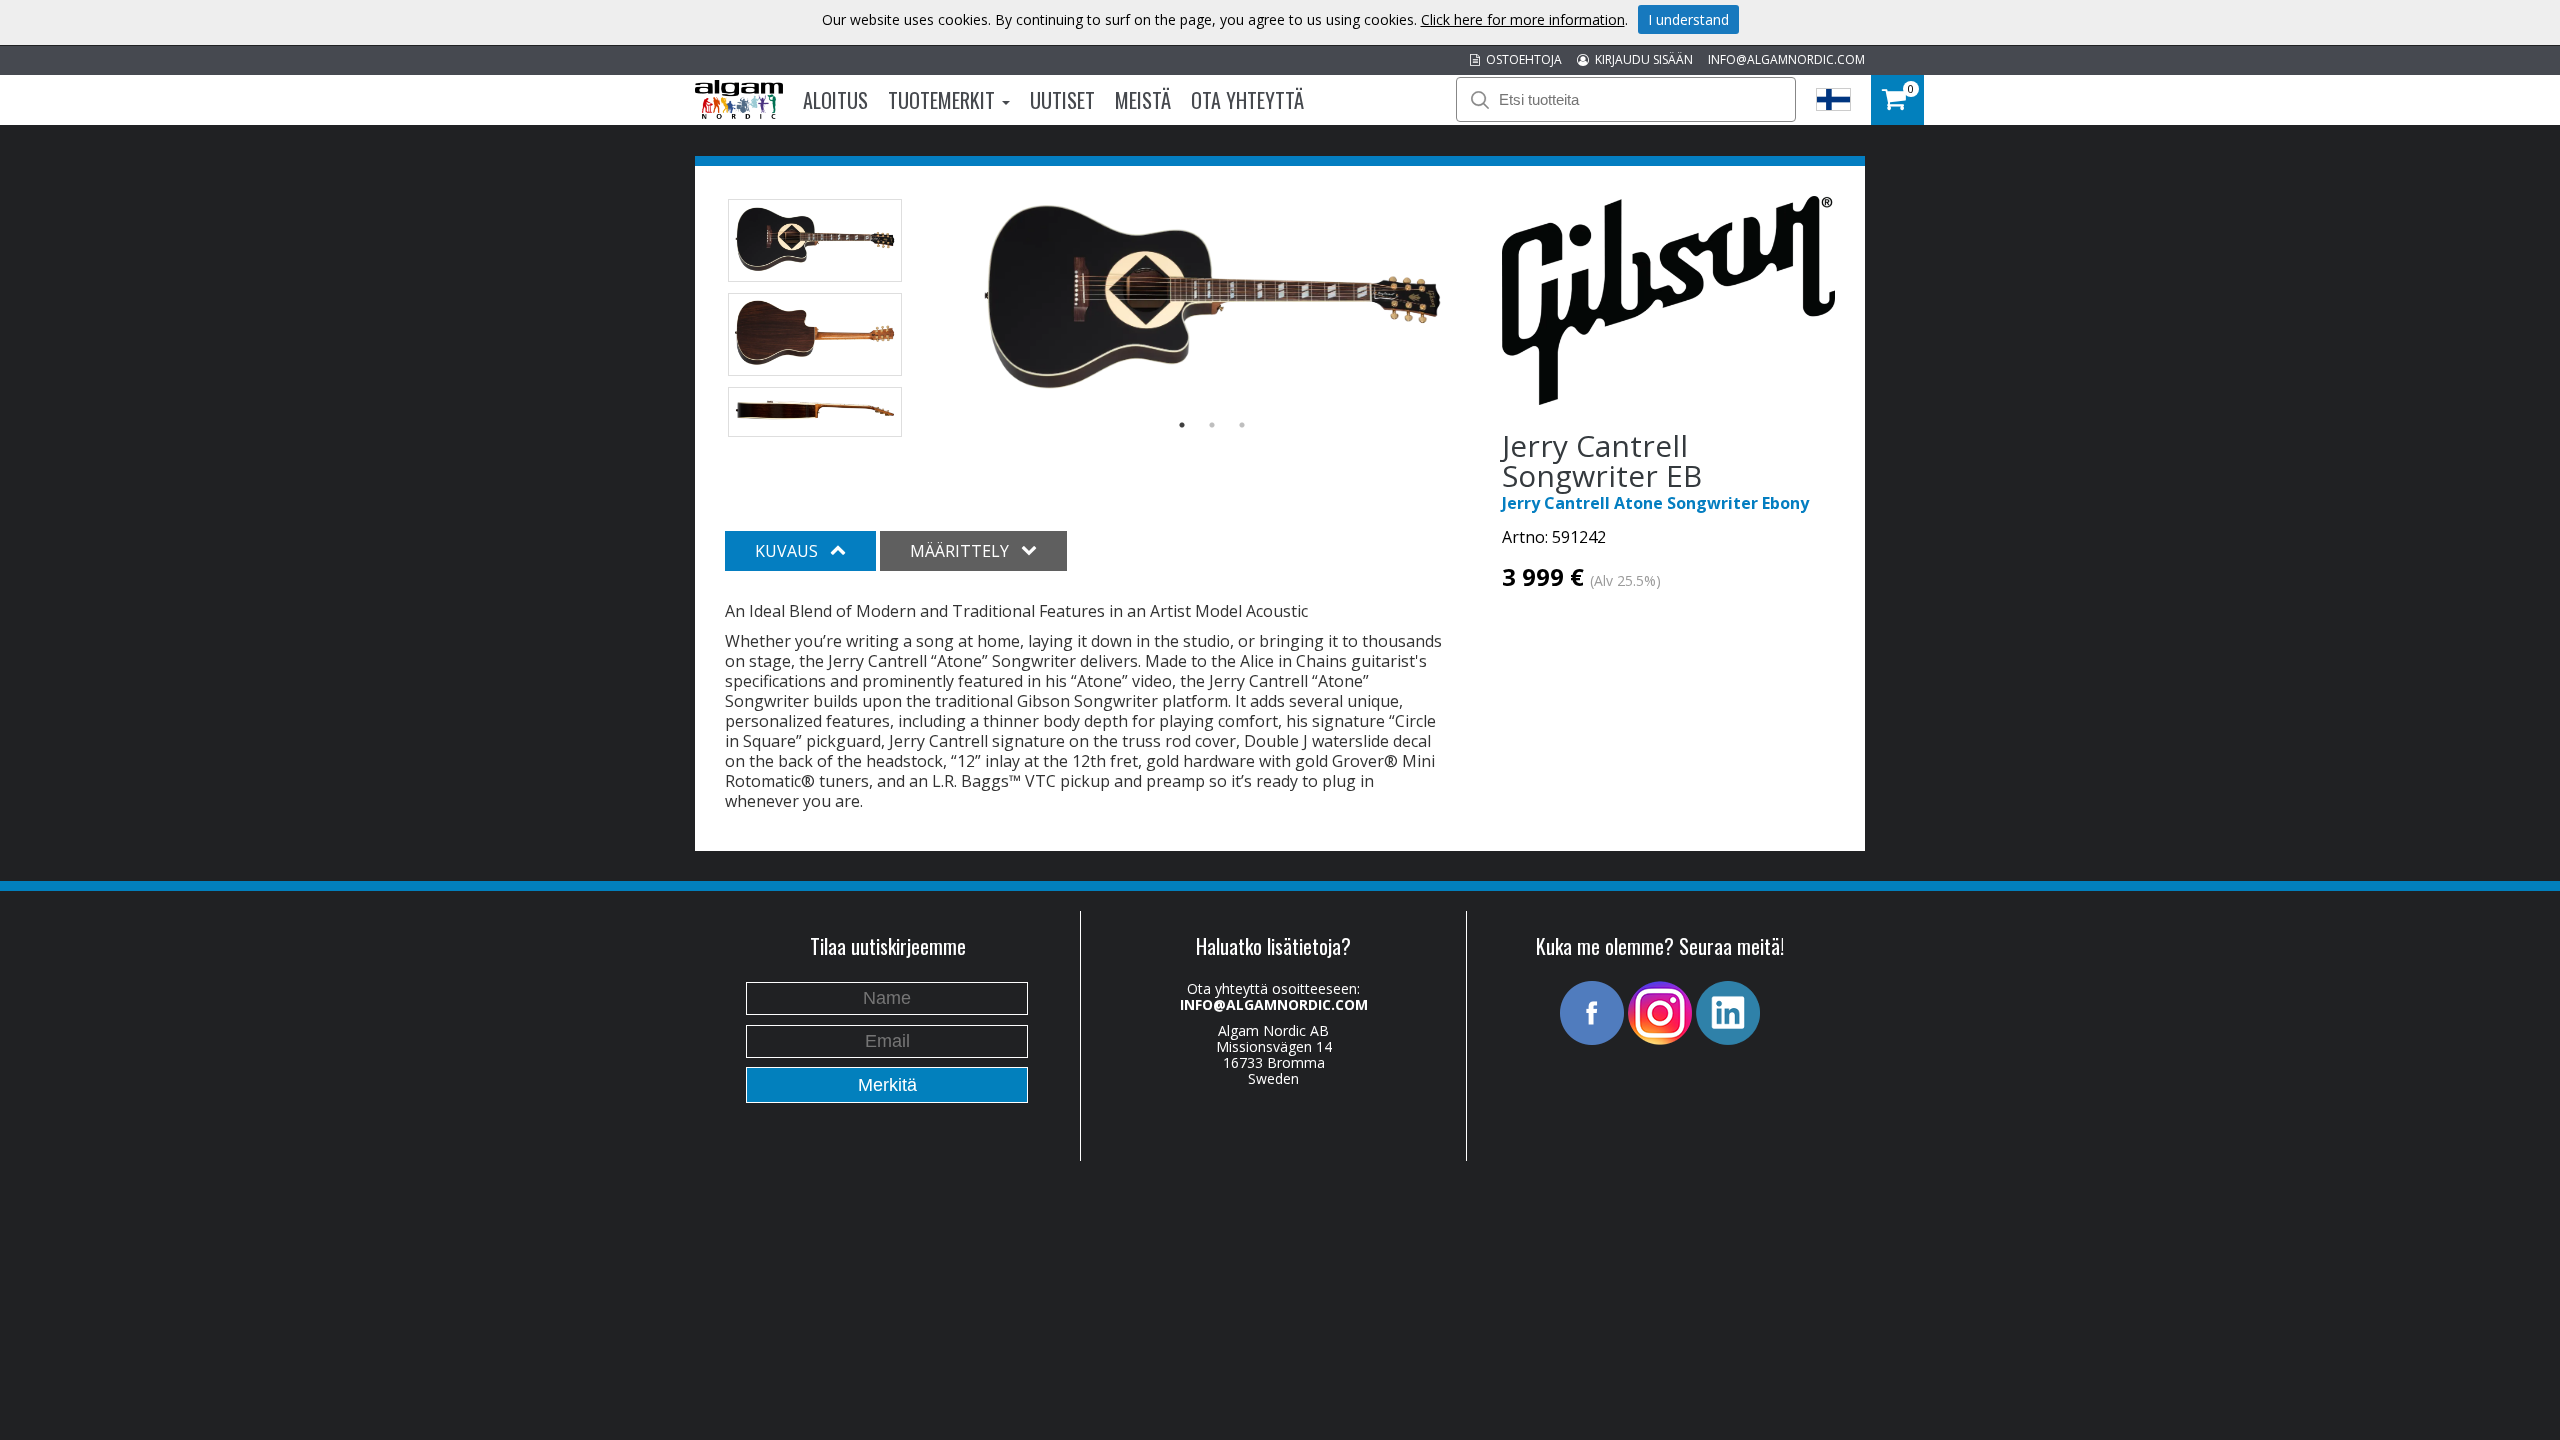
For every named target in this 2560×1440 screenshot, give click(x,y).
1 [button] (1182, 425)
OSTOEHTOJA (1521, 59)
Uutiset (1062, 100)
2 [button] (1212, 425)
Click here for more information (1523, 19)
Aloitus (835, 100)
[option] (1212, 301)
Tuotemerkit (944, 100)
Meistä (1143, 100)
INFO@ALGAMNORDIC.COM (1786, 59)
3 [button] (1242, 425)
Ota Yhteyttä (1247, 100)
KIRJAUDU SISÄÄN (1641, 59)
